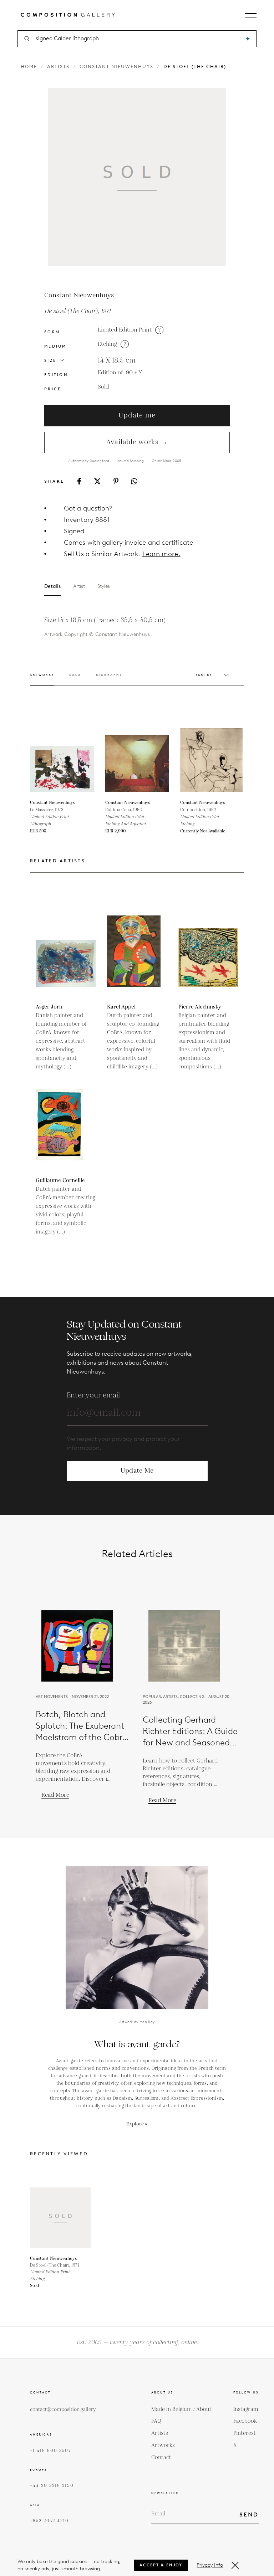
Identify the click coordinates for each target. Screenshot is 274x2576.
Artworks (163, 2445)
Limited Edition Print (125, 330)
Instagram (246, 2409)
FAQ (156, 2421)
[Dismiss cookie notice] (235, 2565)
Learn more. (161, 554)
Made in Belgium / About (181, 2409)
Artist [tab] (79, 586)
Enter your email (93, 1395)
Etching (107, 344)
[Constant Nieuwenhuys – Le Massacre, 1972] (62, 760)
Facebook (245, 2421)
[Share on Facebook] (79, 481)
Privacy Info (210, 2565)
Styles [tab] (104, 586)
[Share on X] (97, 481)
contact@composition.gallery (63, 2410)
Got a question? (88, 508)
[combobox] (138, 39)
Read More (55, 1795)
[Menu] (251, 15)
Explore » (137, 2124)
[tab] (42, 679)
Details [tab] (52, 586)
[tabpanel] (125, 627)
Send (249, 2515)
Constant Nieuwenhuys (116, 66)
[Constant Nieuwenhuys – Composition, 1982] (212, 760)
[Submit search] (248, 39)
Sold (103, 387)
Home (29, 66)
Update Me (137, 1471)
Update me (137, 415)
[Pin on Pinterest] (116, 481)
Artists (58, 66)
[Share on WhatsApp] (134, 481)
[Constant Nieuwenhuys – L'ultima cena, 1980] (137, 760)
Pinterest (245, 2433)
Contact (161, 2457)
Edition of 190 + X (120, 373)
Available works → (137, 442)
